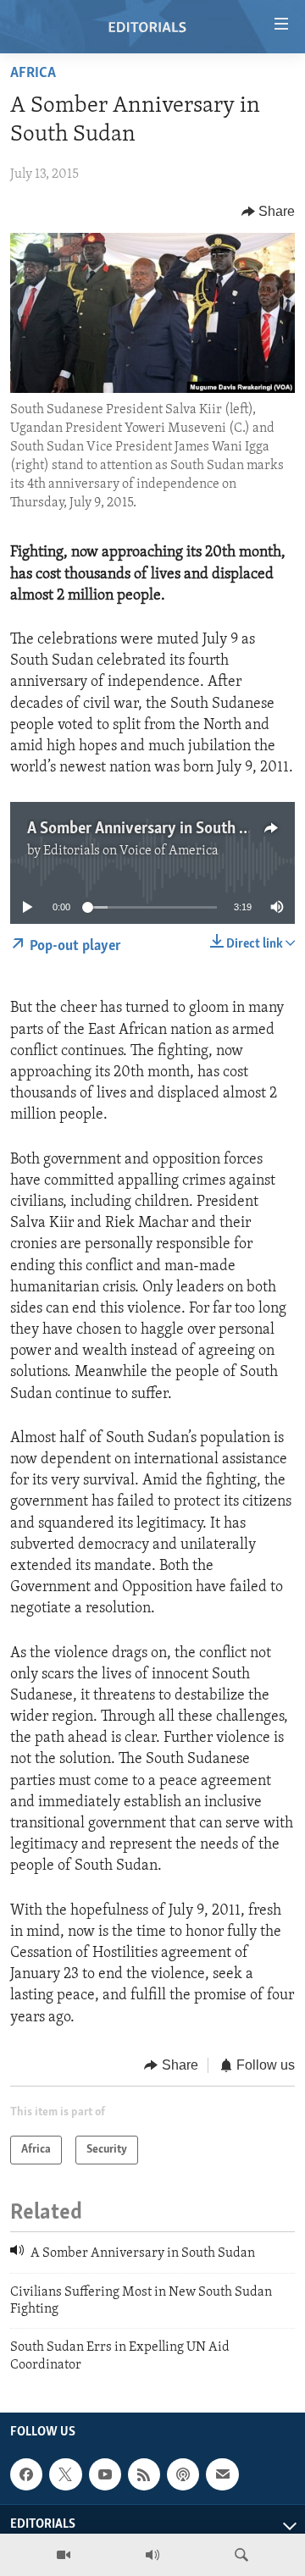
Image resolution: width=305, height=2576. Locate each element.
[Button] (269, 212)
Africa (33, 74)
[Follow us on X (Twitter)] (65, 2474)
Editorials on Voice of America (131, 851)
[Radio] (152, 2555)
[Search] (241, 2555)
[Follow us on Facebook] (26, 2474)
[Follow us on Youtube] (105, 2474)
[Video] (64, 2555)
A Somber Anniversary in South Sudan (154, 829)
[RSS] (144, 2474)
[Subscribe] (222, 2474)
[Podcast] (183, 2474)
